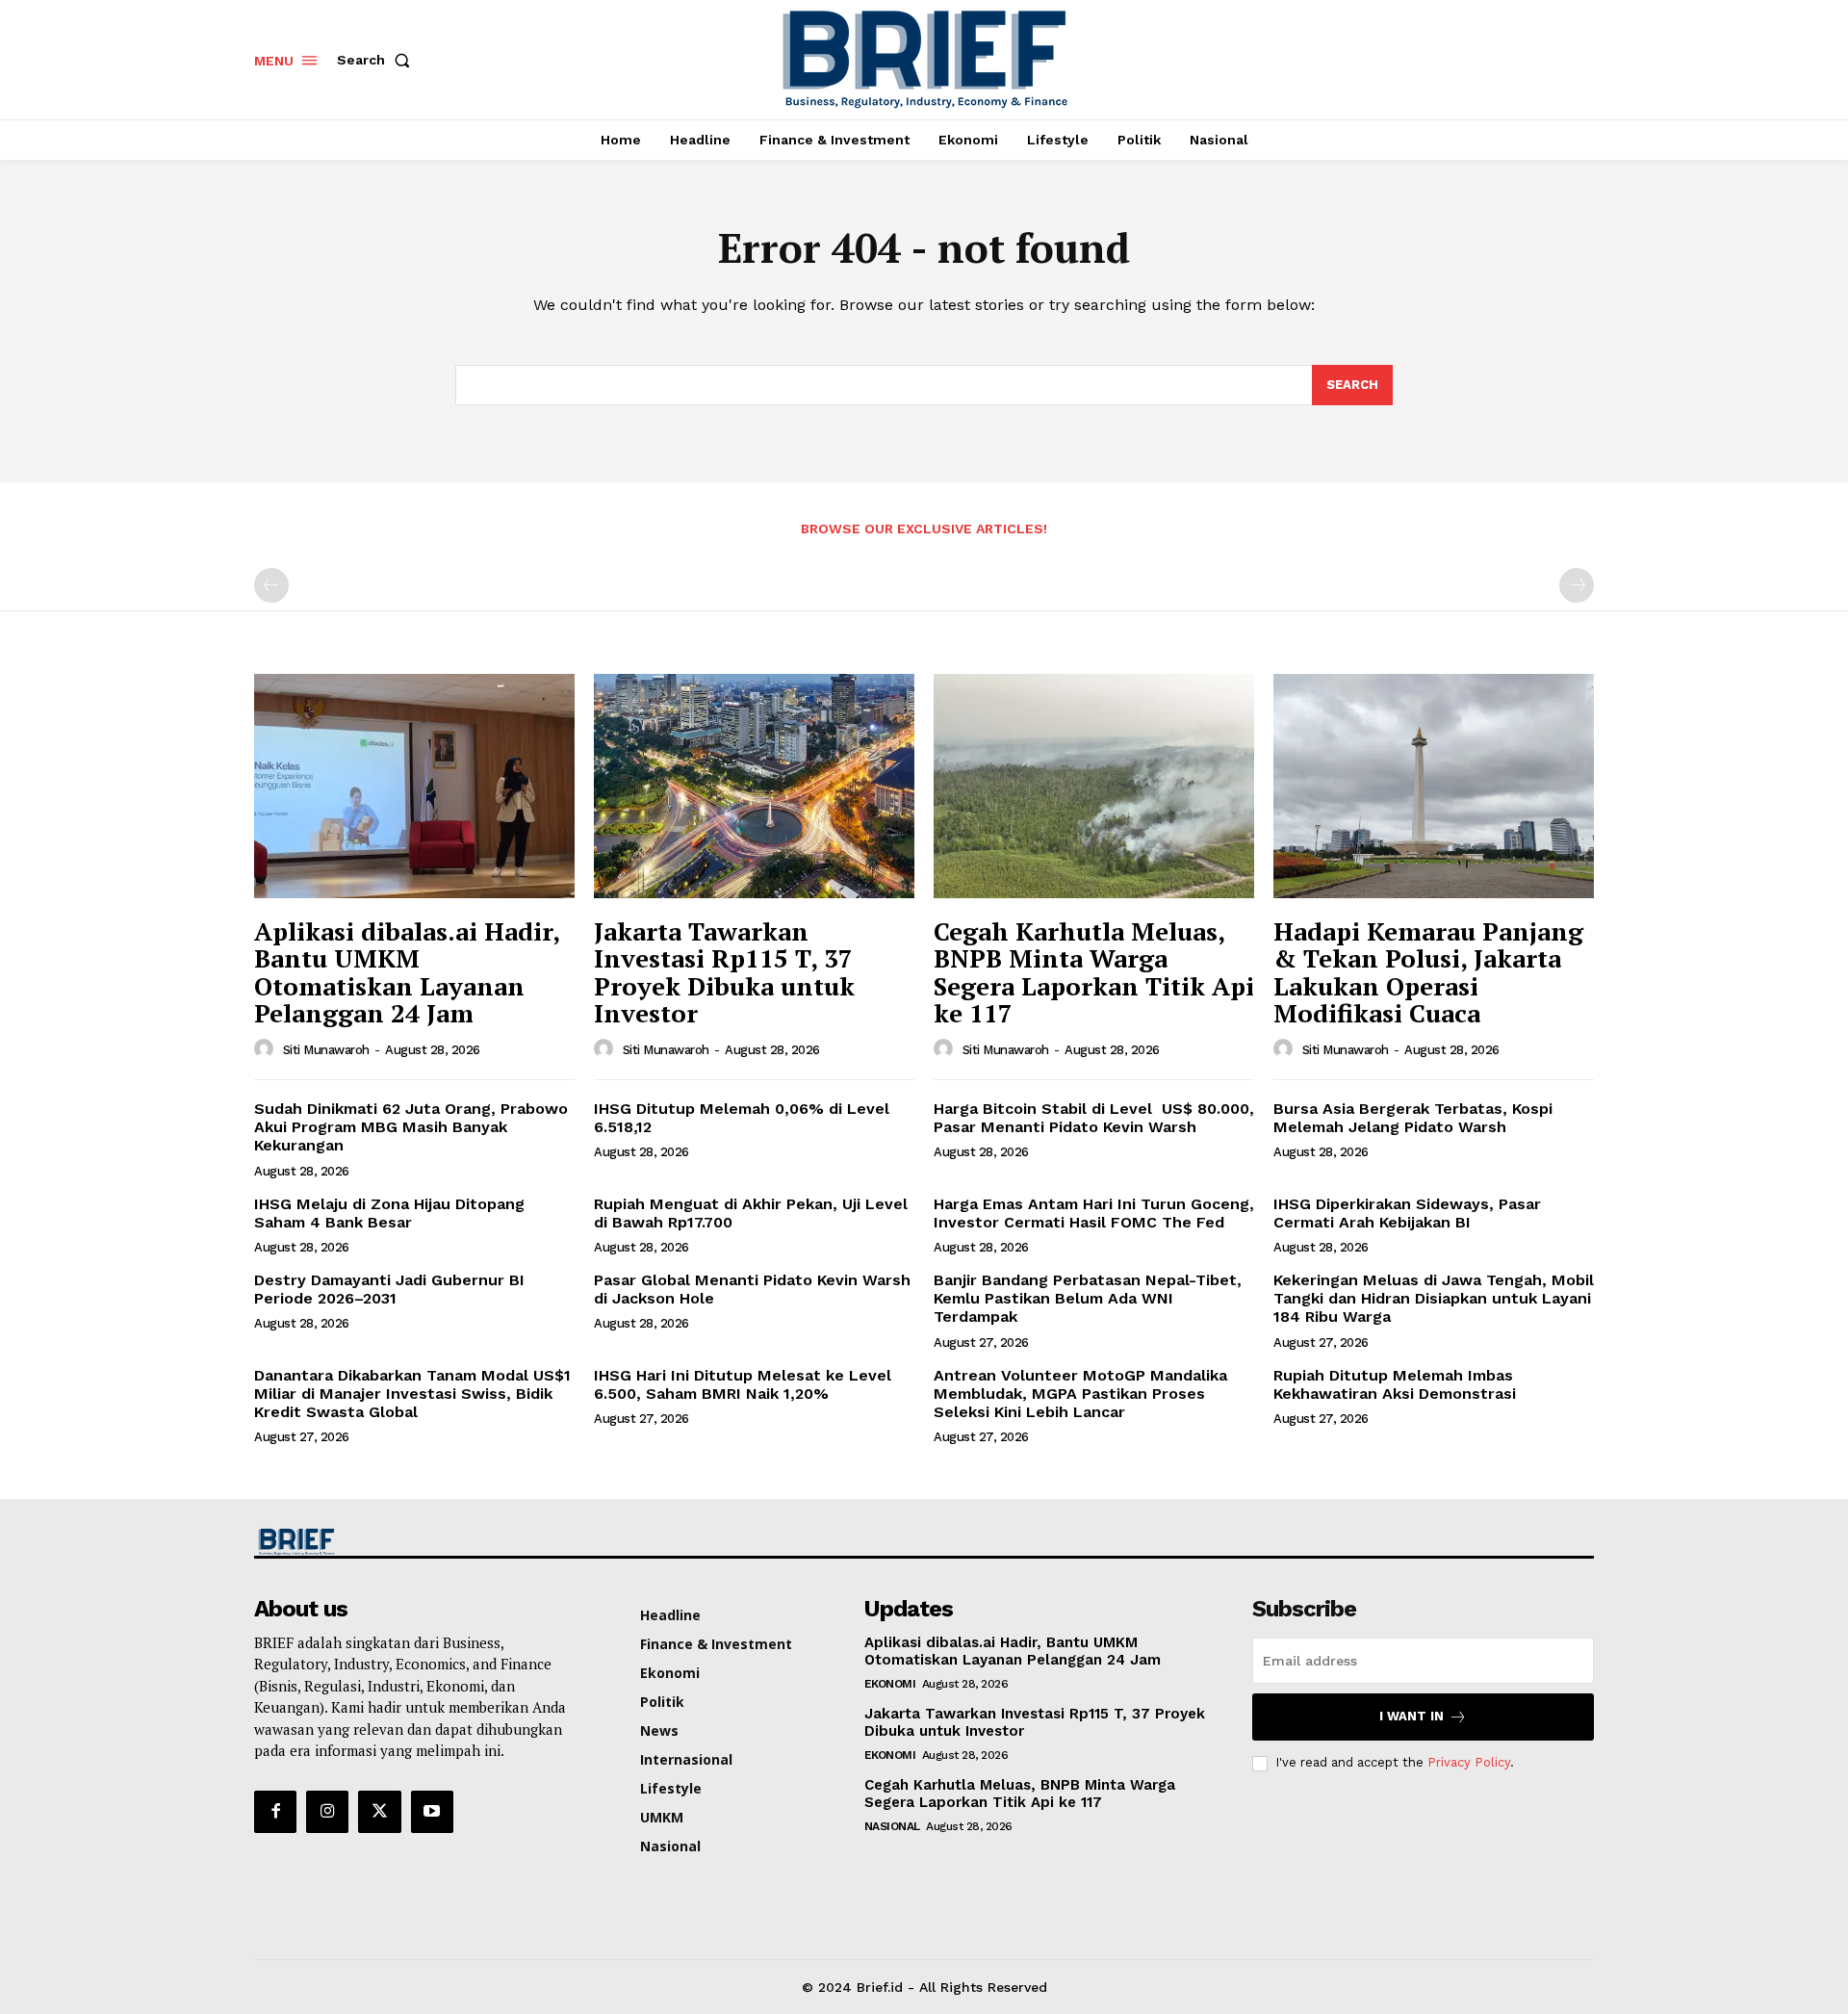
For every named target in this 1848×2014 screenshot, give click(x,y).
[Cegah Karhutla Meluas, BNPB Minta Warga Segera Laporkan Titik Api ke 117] (1094, 786)
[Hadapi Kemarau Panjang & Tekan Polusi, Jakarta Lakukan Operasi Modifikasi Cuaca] (1434, 786)
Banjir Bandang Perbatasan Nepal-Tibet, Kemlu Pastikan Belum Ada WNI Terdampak (1088, 1298)
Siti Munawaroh (326, 1050)
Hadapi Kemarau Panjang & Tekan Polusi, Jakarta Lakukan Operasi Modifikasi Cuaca (1428, 972)
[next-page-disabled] (1577, 585)
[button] (377, 60)
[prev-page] (271, 585)
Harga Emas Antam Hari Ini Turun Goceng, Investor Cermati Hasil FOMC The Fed (1094, 1213)
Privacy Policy (1469, 1762)
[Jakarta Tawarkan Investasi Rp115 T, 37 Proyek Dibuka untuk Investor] (754, 786)
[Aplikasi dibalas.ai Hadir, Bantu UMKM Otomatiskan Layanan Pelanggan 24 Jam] (414, 786)
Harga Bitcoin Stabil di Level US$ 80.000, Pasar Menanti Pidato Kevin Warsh (1094, 1118)
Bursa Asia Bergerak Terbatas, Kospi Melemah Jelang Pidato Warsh (1413, 1118)
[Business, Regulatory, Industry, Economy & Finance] (412, 1542)
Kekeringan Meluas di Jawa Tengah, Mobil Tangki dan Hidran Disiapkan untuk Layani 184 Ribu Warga (1434, 1298)
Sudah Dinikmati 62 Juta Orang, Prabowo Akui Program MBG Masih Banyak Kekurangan (411, 1127)
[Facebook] (275, 1812)
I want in (1412, 1716)
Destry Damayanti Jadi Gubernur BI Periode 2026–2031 (389, 1289)
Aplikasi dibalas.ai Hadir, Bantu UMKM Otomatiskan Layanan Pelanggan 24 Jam (407, 972)
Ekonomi (890, 1684)
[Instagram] (327, 1812)
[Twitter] (379, 1812)
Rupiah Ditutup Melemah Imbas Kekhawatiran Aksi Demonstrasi (1395, 1384)
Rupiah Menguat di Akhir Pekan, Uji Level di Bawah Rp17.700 (751, 1213)
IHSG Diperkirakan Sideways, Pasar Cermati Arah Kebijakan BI (1407, 1213)
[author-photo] (267, 1049)
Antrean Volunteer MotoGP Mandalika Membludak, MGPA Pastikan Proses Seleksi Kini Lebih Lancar (1080, 1394)
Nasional (892, 1826)
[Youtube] (432, 1812)
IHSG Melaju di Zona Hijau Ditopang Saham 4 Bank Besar (389, 1213)
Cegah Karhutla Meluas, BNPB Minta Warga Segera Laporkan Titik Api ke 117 (1094, 972)
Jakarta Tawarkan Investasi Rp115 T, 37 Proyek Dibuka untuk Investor (724, 972)
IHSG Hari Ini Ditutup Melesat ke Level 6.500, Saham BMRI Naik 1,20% (743, 1384)
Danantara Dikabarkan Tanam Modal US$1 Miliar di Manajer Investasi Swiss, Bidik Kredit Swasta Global (412, 1394)
